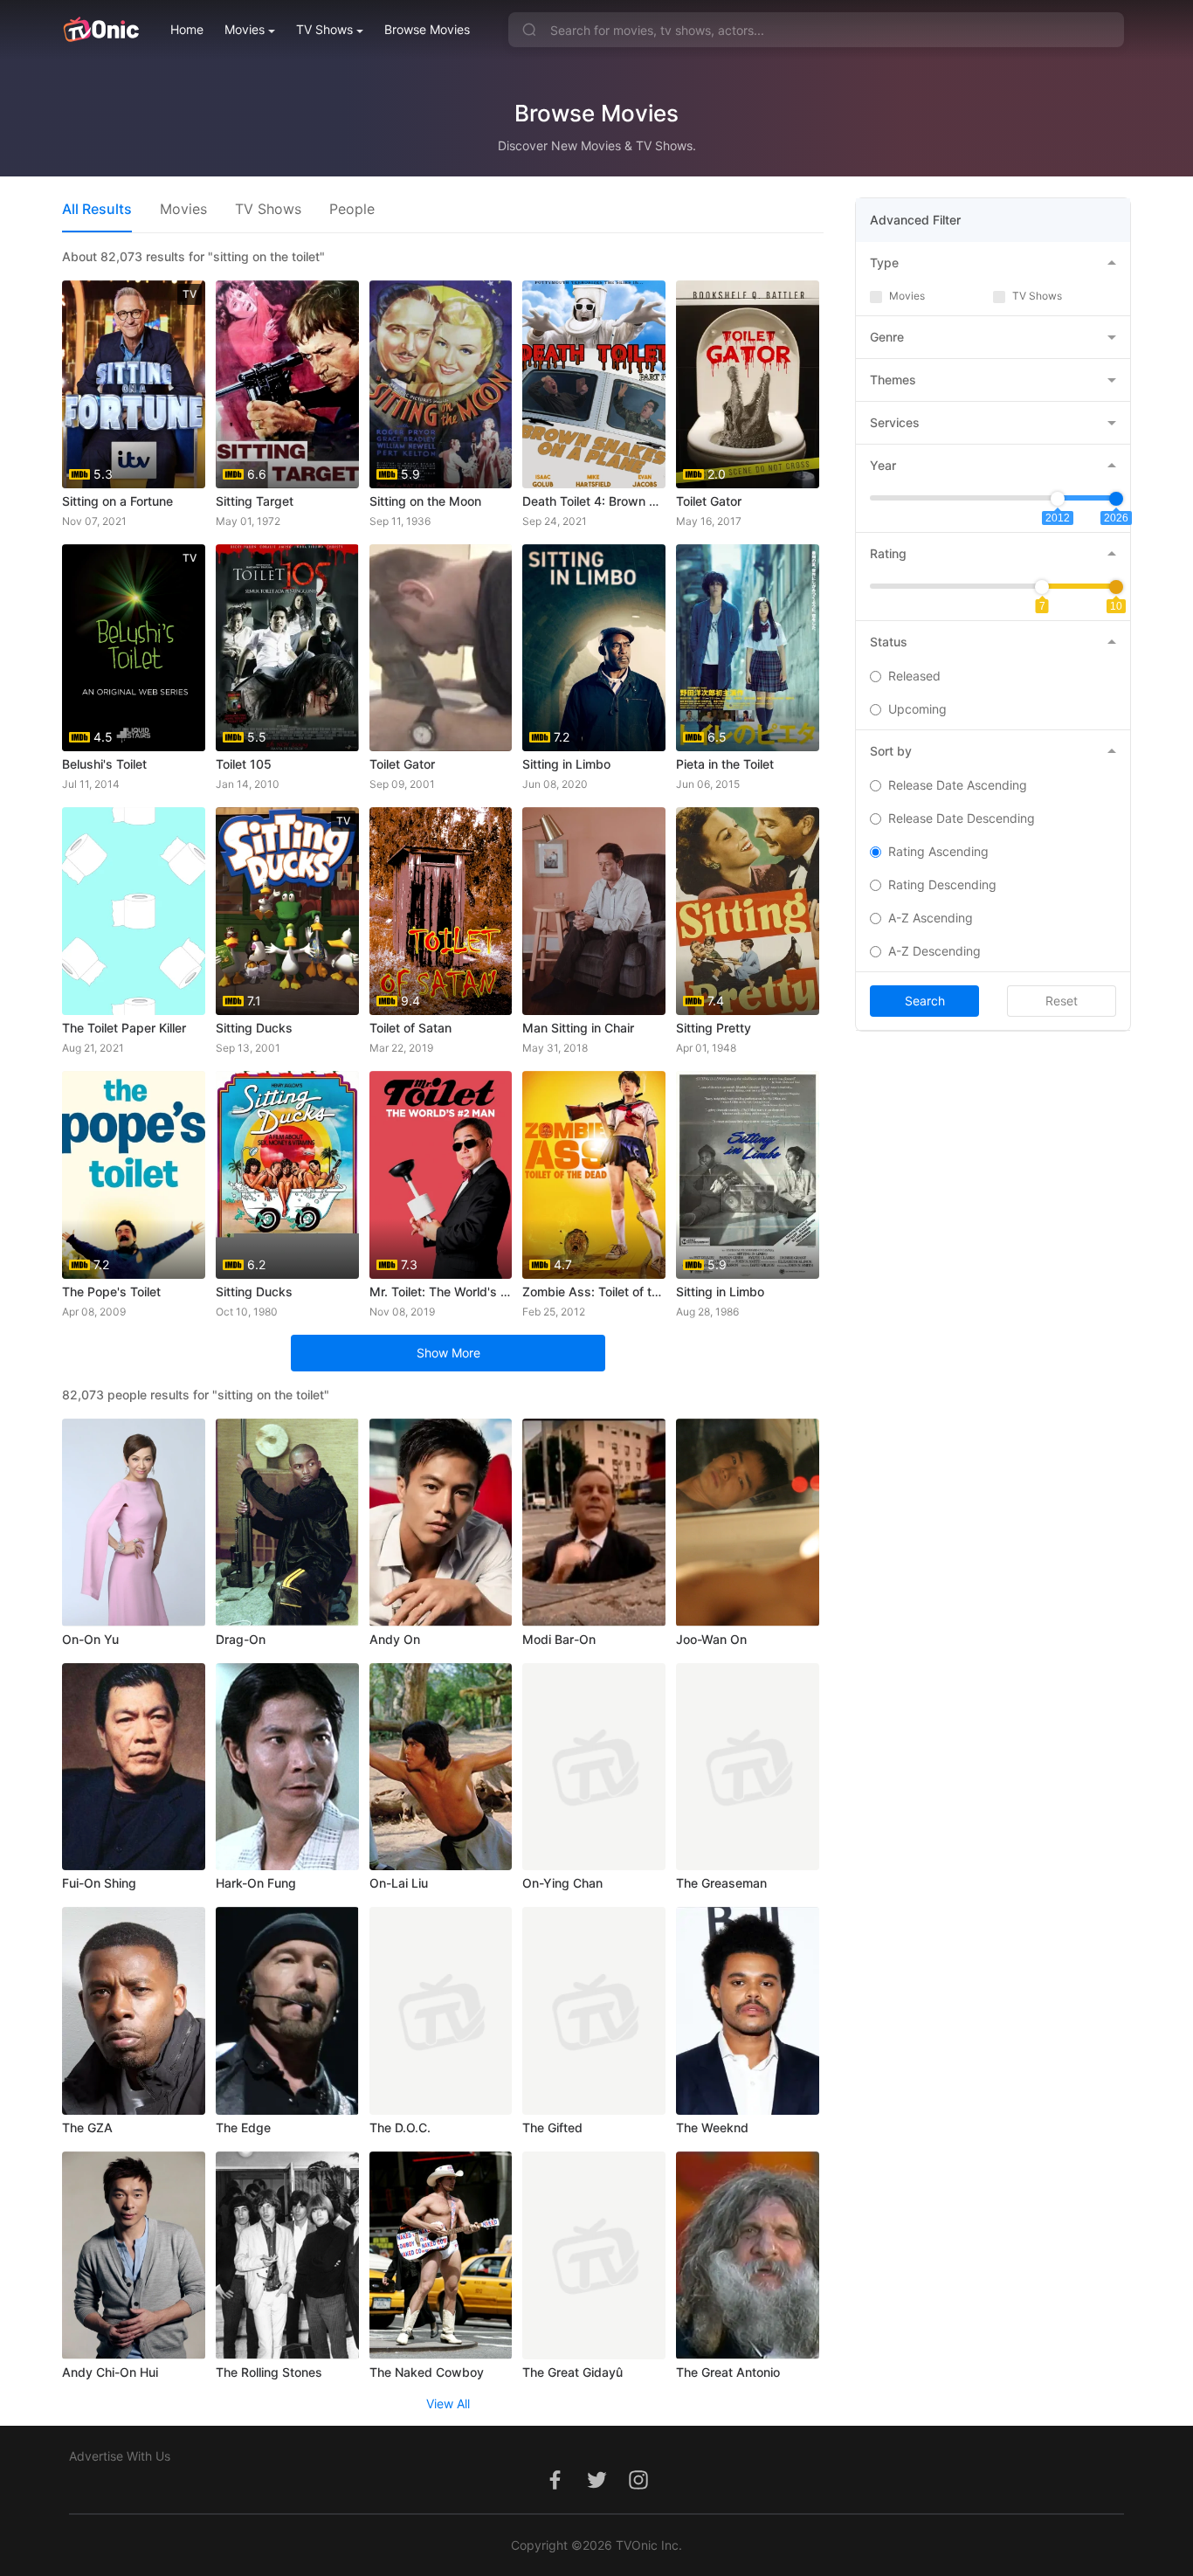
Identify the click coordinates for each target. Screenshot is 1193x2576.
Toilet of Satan (410, 1028)
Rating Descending (942, 884)
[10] (1116, 587)
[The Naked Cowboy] (441, 2255)
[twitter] (596, 2489)
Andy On (395, 1639)
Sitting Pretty (714, 1028)
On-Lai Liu (399, 1883)
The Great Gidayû (572, 2372)
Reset (1062, 1001)
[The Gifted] (594, 2011)
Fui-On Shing (99, 1883)
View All (448, 2403)
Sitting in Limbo (566, 764)
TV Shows (324, 29)
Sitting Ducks (254, 1028)
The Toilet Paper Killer (124, 1028)
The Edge (243, 2127)
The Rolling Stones (269, 2372)
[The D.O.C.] (441, 2011)
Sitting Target (255, 501)
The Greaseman (721, 1883)
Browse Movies (427, 29)
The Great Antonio (728, 2372)
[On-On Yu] (134, 1523)
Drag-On (241, 1639)
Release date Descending (962, 818)
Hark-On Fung (256, 1883)
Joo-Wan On (711, 1639)
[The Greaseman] (748, 1767)
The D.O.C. (400, 2127)
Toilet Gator (709, 501)
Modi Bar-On (559, 1639)
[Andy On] (441, 1523)
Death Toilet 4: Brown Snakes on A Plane (594, 501)
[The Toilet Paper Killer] (134, 911)
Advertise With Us (120, 2456)
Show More (448, 1353)
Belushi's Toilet (104, 764)
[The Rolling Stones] (287, 2255)
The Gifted (552, 2127)
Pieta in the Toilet (725, 764)
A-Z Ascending (931, 918)
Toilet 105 (244, 764)
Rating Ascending (938, 851)
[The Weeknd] (748, 2011)
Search (925, 1001)
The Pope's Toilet (111, 1291)
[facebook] (555, 2489)
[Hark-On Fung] (287, 1767)
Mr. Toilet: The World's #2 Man (441, 1291)
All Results (97, 209)
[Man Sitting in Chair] (594, 911)
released (914, 676)
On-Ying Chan (562, 1883)
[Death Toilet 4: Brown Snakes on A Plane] (594, 384)
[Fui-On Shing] (134, 1767)
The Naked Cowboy (427, 2372)
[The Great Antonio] (748, 2255)
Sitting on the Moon (425, 501)
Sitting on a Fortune (117, 501)
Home (187, 29)
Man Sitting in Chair (578, 1028)
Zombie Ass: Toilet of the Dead (594, 1291)
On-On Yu (90, 1639)
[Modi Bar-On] (594, 1523)
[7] (1042, 587)
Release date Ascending (958, 785)
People (352, 209)
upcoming (917, 709)
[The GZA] (134, 2011)
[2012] (1058, 499)
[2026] (1116, 499)
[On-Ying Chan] (594, 1767)
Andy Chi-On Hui (110, 2372)
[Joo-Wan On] (748, 1523)
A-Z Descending (934, 951)
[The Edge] (287, 2011)
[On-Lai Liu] (441, 1767)
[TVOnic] (101, 30)
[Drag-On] (287, 1523)
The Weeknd (712, 2127)
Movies (245, 29)
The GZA (87, 2127)
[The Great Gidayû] (594, 2255)
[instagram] (638, 2489)
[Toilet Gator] (441, 648)
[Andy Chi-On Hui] (134, 2255)
